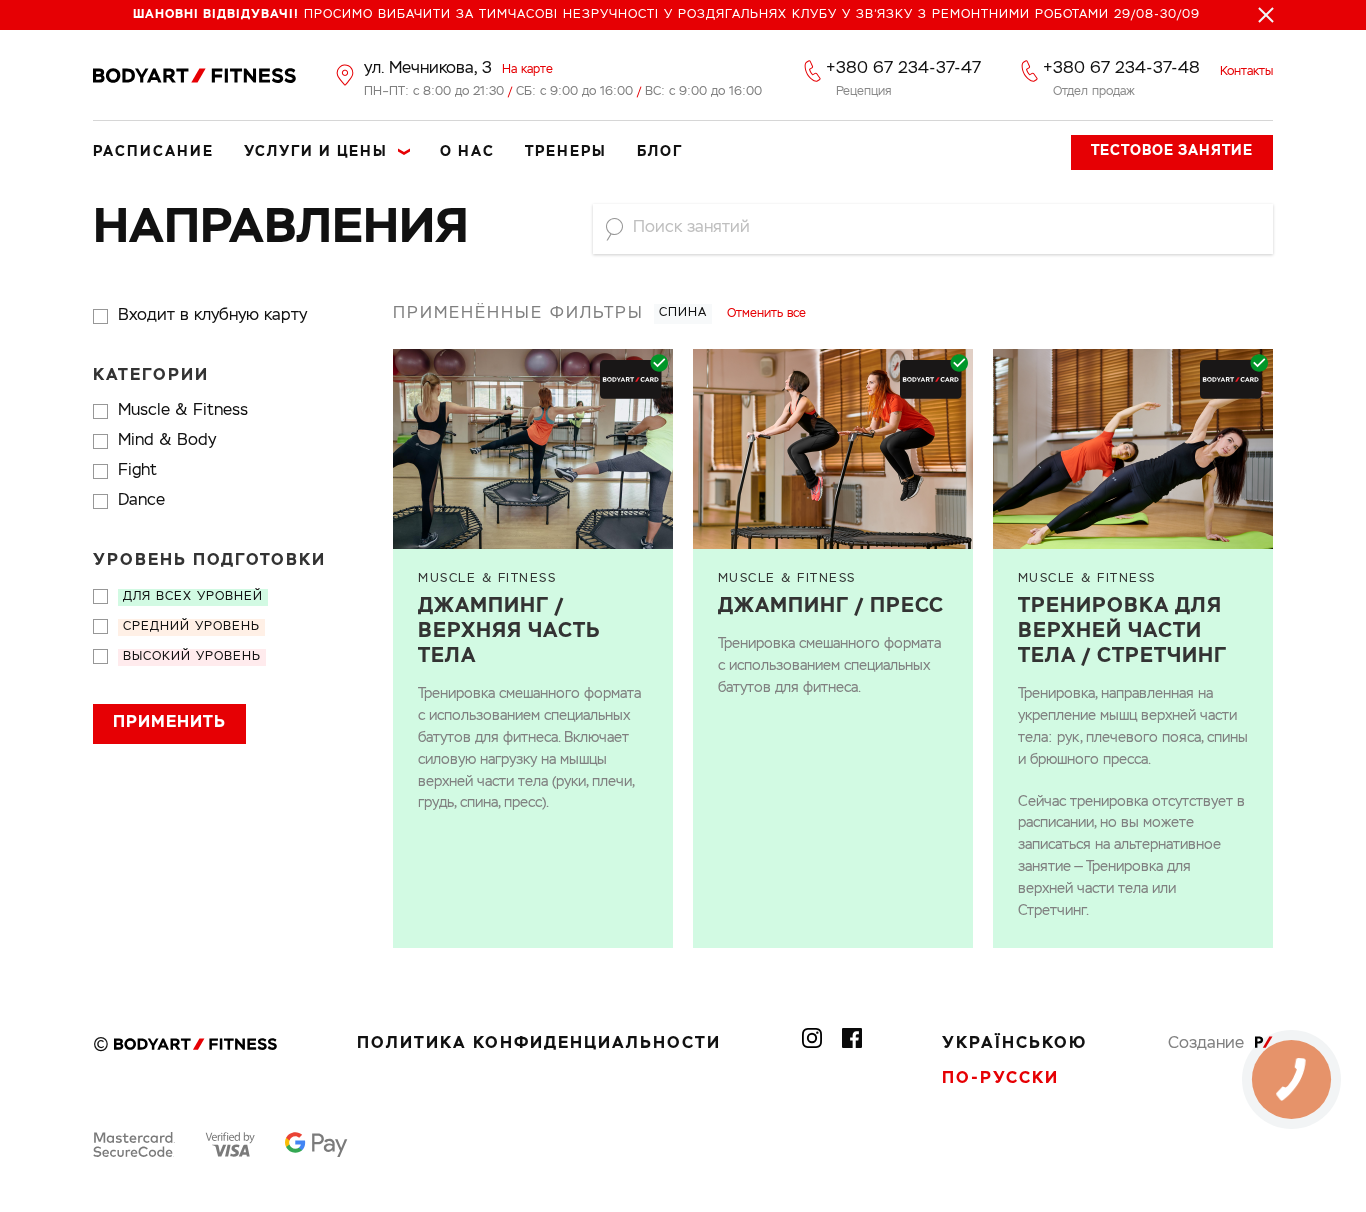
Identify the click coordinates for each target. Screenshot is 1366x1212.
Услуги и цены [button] (316, 152)
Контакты (1246, 72)
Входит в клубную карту (212, 316)
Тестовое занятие (1172, 151)
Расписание (153, 152)
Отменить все (766, 314)
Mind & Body (167, 441)
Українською (1014, 1044)
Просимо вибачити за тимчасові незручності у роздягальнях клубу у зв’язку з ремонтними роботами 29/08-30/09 (666, 15)
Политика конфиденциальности (539, 1044)
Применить (169, 723)
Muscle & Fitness (183, 411)
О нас (467, 152)
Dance (141, 501)
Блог (660, 152)
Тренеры (566, 152)
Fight (137, 471)
